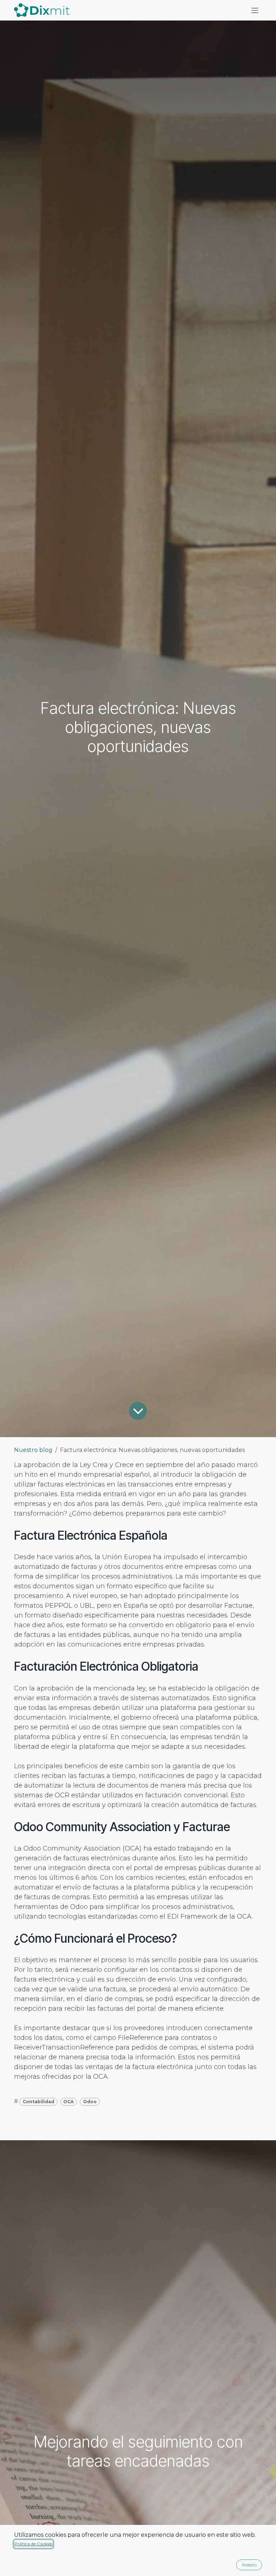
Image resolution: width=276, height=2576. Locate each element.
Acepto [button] (249, 2565)
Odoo (90, 2102)
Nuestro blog (33, 1450)
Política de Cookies (33, 2544)
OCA (68, 2102)
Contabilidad (38, 2102)
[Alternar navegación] (255, 10)
